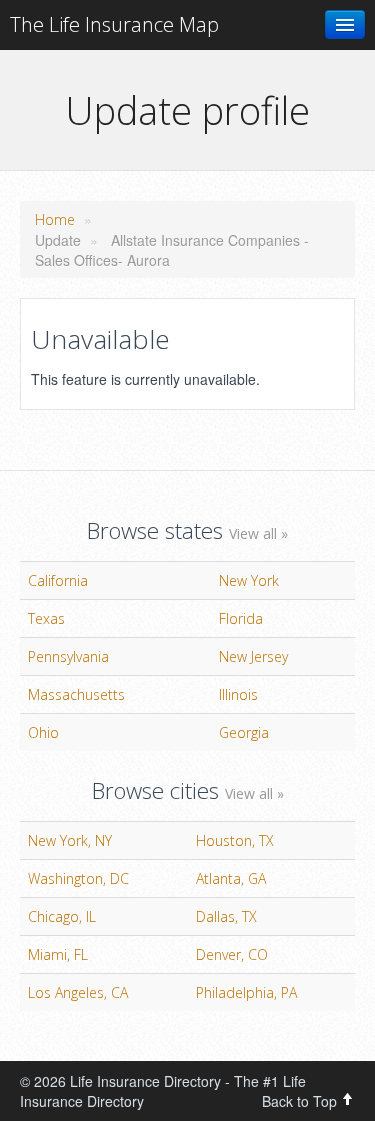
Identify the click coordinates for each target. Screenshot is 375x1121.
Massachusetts (76, 694)
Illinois (238, 694)
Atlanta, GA (231, 878)
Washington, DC (78, 878)
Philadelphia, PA (246, 992)
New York (249, 580)
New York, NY (70, 840)
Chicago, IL (62, 916)
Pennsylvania (68, 656)
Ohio (43, 732)
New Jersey (253, 656)
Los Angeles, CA (78, 992)
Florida (241, 618)
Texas (46, 618)
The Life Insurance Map (114, 24)
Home (55, 219)
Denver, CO (232, 954)
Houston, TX (235, 840)
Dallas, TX (226, 916)
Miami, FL (58, 954)
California (58, 580)
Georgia (244, 732)
